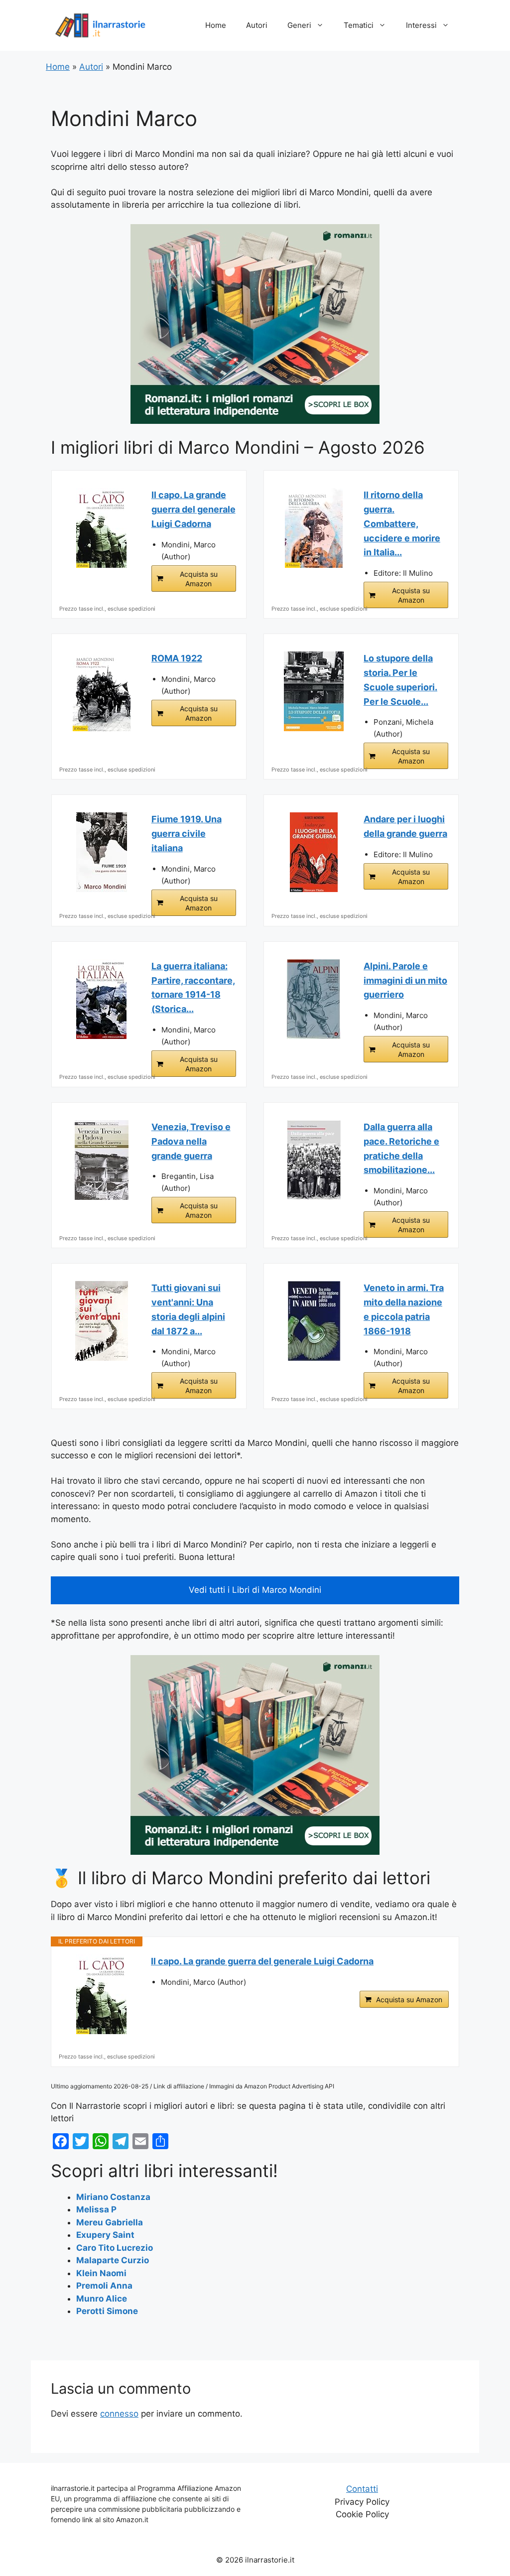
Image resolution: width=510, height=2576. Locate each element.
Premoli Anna (104, 2286)
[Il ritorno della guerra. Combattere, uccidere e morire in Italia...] (314, 528)
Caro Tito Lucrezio (115, 2248)
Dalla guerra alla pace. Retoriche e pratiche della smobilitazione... (401, 1148)
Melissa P (96, 2209)
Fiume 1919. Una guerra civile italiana (187, 834)
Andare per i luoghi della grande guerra (405, 826)
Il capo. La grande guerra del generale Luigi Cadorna (193, 509)
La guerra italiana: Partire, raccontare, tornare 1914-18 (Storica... (193, 987)
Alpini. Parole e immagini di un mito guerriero (405, 980)
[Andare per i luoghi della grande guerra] (314, 852)
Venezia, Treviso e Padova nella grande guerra (191, 1141)
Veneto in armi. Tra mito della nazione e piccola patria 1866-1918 (404, 1309)
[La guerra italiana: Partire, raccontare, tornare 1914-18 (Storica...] (102, 999)
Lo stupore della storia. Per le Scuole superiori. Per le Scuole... (400, 680)
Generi (299, 25)
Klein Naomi (101, 2273)
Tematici (359, 25)
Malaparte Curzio (113, 2260)
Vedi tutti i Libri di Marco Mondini (255, 1590)
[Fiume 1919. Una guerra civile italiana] (102, 852)
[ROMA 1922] (102, 691)
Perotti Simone (107, 2311)
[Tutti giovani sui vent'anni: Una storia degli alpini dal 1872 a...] (102, 1321)
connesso (119, 2414)
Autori (257, 25)
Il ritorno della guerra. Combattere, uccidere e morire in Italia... (402, 523)
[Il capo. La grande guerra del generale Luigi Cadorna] (102, 528)
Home (216, 25)
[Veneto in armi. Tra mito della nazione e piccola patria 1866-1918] (314, 1321)
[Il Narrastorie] (101, 25)
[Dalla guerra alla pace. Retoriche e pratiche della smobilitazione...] (314, 1160)
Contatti (362, 2489)
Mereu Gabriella (110, 2222)
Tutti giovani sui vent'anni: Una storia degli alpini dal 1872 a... (188, 1309)
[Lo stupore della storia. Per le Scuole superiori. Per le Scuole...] (314, 691)
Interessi (421, 25)
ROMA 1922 (177, 658)
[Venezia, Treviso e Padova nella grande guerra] (102, 1160)
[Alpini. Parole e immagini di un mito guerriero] (314, 999)
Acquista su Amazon (199, 579)
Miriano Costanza (113, 2197)
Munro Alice (102, 2299)
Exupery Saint (105, 2235)
